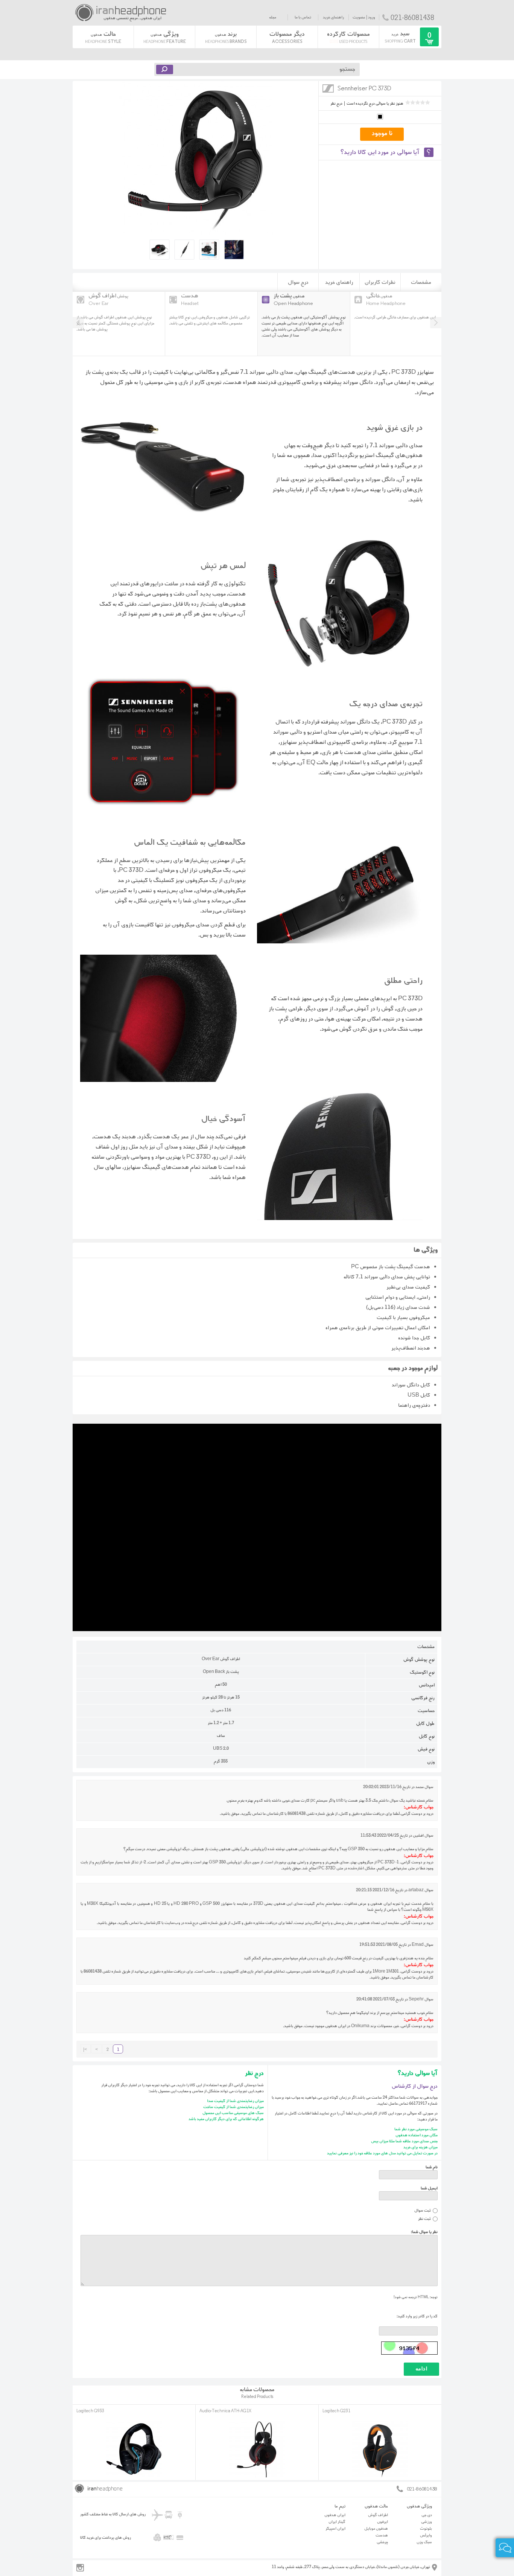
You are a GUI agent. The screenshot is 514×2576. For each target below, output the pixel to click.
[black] (380, 120)
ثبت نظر (424, 2219)
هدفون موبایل (376, 2529)
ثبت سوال (423, 2210)
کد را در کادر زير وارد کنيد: (417, 2316)
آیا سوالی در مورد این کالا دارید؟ (380, 152)
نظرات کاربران (380, 282)
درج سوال (298, 282)
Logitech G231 (336, 2411)
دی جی (427, 2515)
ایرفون (382, 2522)
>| (85, 2050)
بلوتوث (426, 2529)
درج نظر (336, 104)
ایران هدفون (335, 2515)
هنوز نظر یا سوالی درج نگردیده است (375, 104)
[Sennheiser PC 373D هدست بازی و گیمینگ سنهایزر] (196, 234)
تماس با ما (303, 17)
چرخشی (382, 2542)
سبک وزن (424, 2542)
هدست (382, 2535)
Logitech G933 (90, 2411)
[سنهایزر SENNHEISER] (328, 93)
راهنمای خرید (333, 17)
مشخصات (421, 282)
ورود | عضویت (364, 17)
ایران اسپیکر (335, 2529)
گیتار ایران (337, 2522)
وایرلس (426, 2535)
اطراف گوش (378, 2515)
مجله (273, 17)
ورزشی (427, 2522)
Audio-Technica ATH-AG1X (225, 2411)
